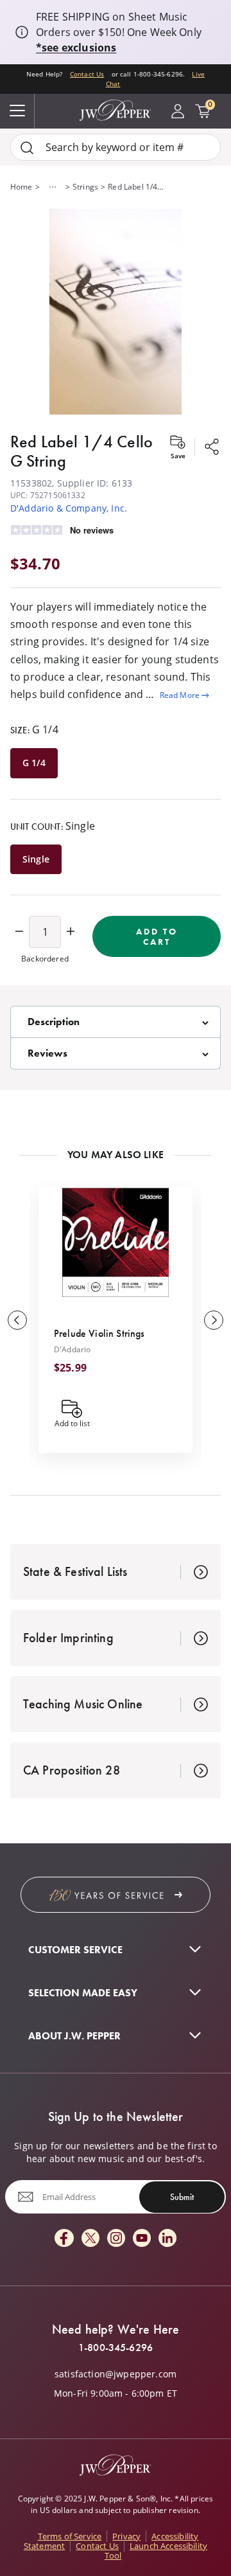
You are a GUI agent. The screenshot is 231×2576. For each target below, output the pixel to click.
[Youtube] (142, 2239)
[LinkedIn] (167, 2239)
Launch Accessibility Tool (156, 2551)
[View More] (53, 187)
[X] (90, 2239)
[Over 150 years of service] (116, 1895)
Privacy (126, 2536)
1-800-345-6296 (116, 2348)
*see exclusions (76, 48)
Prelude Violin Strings (99, 1333)
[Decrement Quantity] (19, 932)
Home (21, 187)
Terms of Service (70, 2536)
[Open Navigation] (17, 111)
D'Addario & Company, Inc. (69, 508)
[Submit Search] (27, 148)
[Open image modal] (116, 313)
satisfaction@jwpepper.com (116, 2374)
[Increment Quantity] (71, 932)
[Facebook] (64, 2239)
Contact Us (87, 74)
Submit (182, 2197)
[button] (116, 313)
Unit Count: (53, 826)
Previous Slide (17, 1320)
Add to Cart (157, 936)
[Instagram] (116, 2239)
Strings (85, 187)
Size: (34, 729)
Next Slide (214, 1320)
